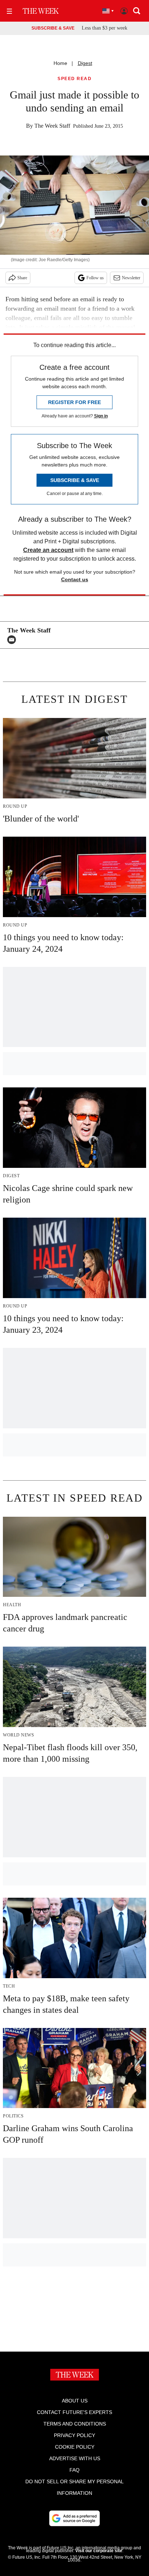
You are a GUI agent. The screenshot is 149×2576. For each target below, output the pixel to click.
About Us (75, 2401)
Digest (85, 63)
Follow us (95, 278)
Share (22, 278)
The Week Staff (52, 126)
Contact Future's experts (74, 2412)
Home (60, 63)
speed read (74, 79)
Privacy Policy (74, 2435)
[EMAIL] (13, 640)
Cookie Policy (75, 2447)
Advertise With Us (75, 2458)
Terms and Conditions (75, 2424)
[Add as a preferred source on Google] (74, 2518)
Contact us (75, 579)
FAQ (74, 2470)
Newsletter (131, 278)
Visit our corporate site (99, 2551)
